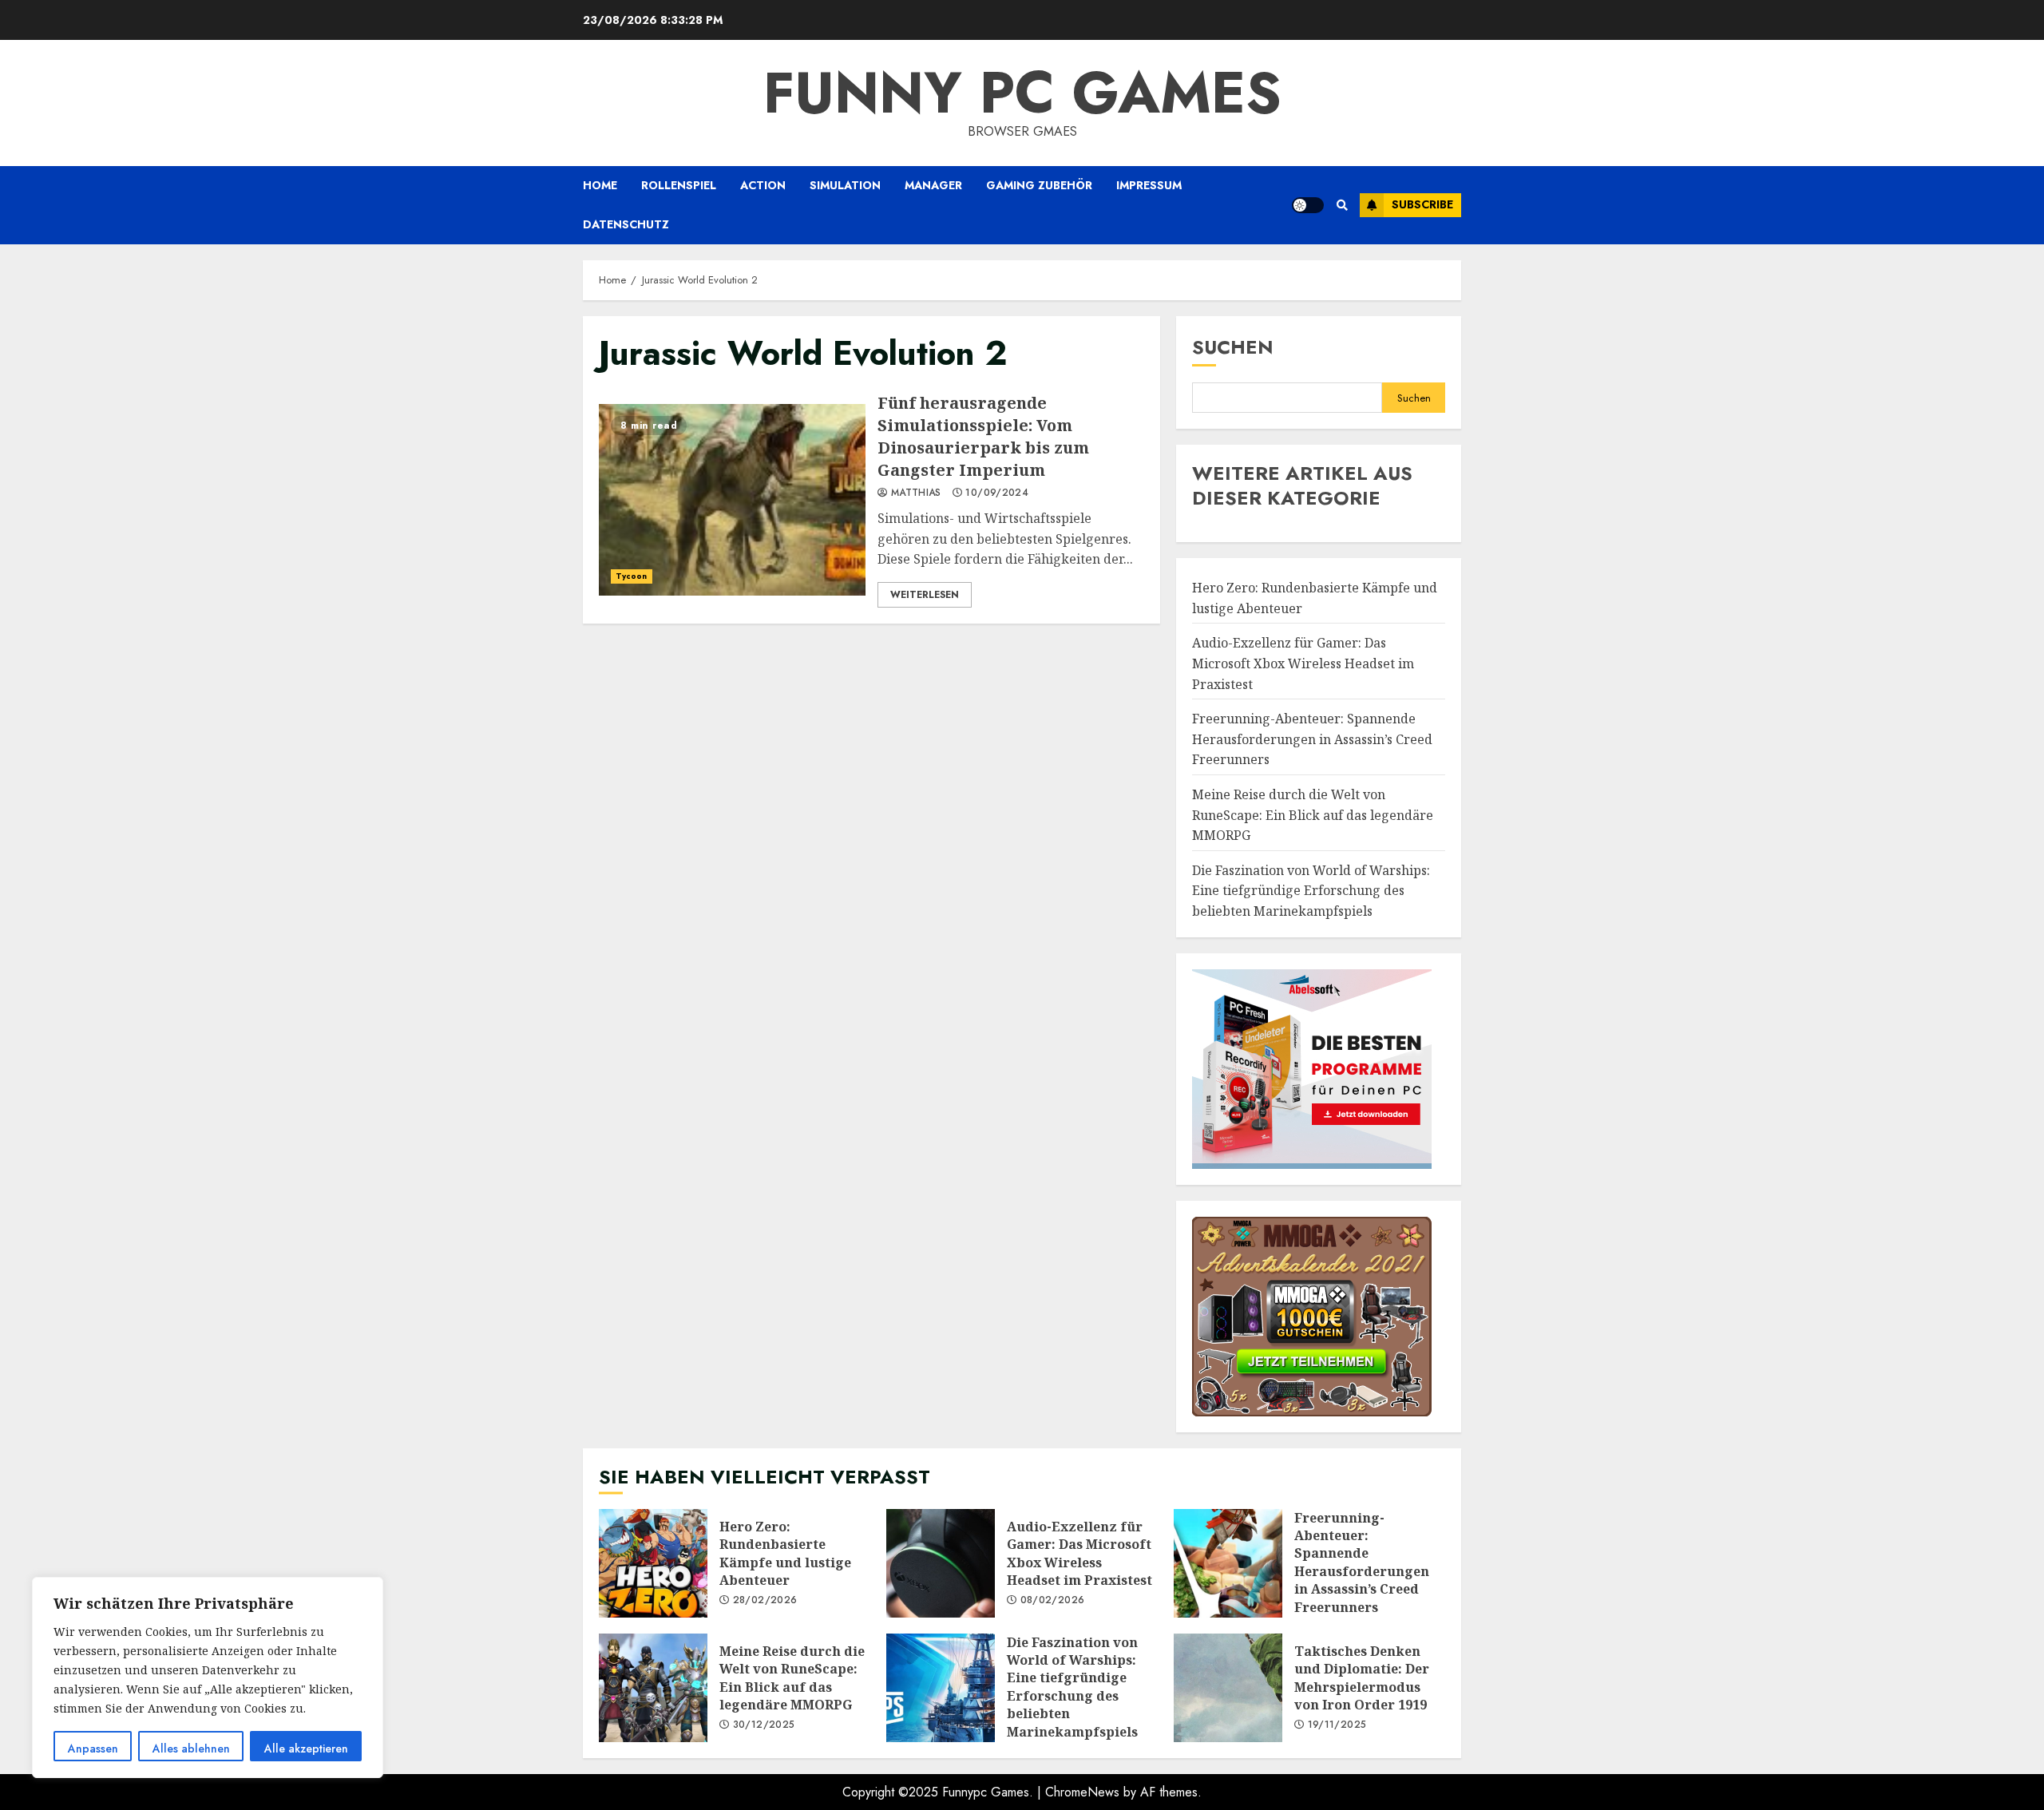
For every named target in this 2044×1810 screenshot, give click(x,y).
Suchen (1233, 347)
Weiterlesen (925, 595)
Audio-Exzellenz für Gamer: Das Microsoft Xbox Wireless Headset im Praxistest (1303, 663)
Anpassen (93, 1749)
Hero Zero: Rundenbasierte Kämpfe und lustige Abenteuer (653, 1563)
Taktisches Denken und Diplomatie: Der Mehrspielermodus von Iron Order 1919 (1228, 1688)
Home (600, 185)
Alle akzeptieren (306, 1749)
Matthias (915, 493)
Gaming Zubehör (1039, 185)
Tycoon (632, 576)
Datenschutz (626, 224)
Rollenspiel (679, 185)
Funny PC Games (1022, 93)
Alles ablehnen (191, 1749)
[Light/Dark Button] (1308, 205)
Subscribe (1422, 204)
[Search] (1342, 205)
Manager (933, 185)
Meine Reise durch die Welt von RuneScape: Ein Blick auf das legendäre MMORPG (1313, 815)
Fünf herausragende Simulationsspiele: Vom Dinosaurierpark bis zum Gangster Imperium (732, 500)
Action (763, 185)
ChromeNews (1082, 1792)
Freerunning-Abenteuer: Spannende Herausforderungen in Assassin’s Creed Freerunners (1312, 739)
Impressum (1149, 185)
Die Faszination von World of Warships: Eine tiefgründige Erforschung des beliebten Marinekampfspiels (1311, 891)
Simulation (845, 185)
